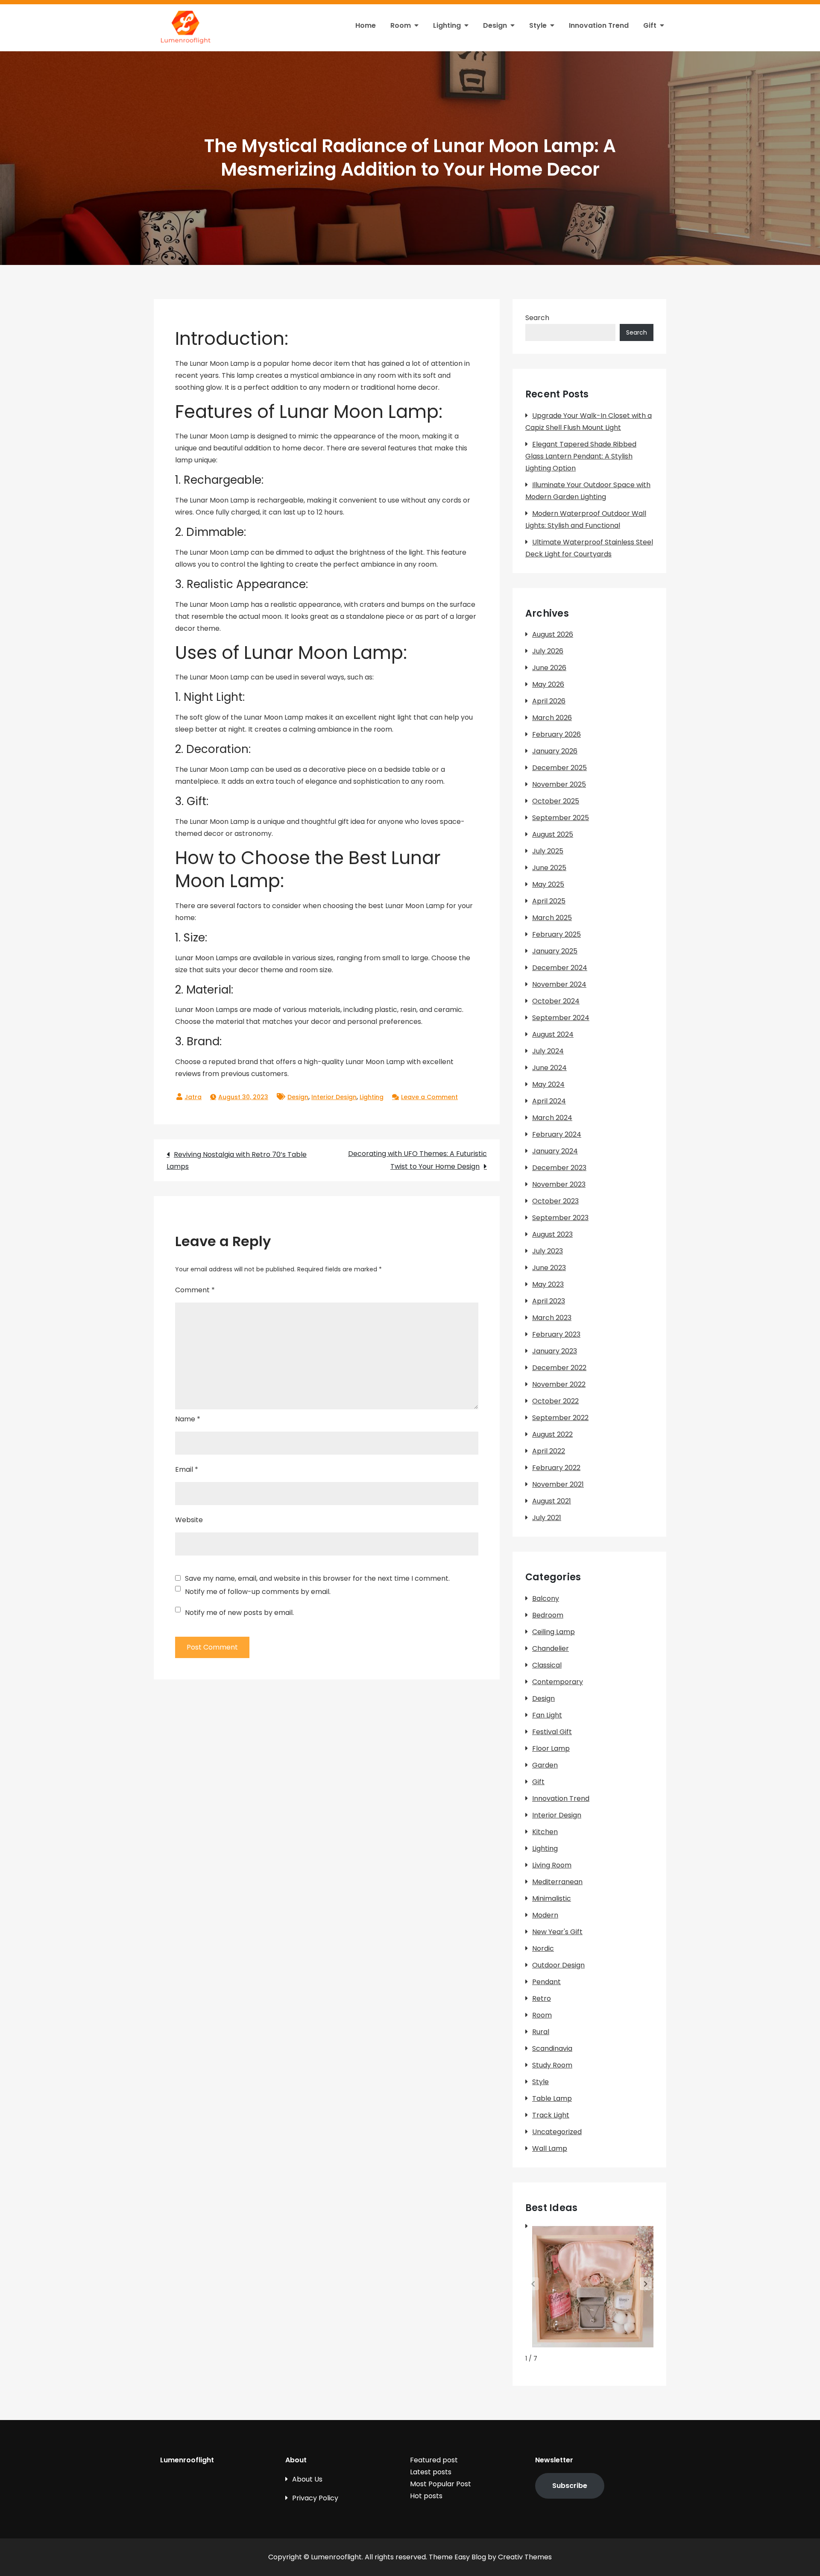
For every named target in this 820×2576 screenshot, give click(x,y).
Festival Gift (552, 1732)
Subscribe (570, 2486)
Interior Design (334, 1097)
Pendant (546, 1982)
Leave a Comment (429, 1097)
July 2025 (548, 851)
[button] (646, 2284)
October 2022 (555, 1401)
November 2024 (559, 984)
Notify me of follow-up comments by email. (258, 1592)
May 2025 (548, 884)
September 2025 (561, 818)
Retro (542, 1998)
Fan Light (547, 1715)
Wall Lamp (550, 2148)
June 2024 (549, 1068)
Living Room (552, 1865)
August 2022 (552, 1434)
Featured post (434, 2460)
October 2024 (556, 1001)
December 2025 (559, 768)
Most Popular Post (441, 2484)
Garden (545, 1765)
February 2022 (556, 1468)
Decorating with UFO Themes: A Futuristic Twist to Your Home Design (417, 1160)
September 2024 (561, 1018)
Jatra (193, 1097)
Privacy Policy (315, 2498)
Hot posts (426, 2496)
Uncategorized (557, 2132)
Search (537, 318)
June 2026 (549, 668)
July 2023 (548, 1251)
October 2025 (556, 801)
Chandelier (551, 1648)
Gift (650, 25)
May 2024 (548, 1084)
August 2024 (553, 1034)
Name (188, 1419)
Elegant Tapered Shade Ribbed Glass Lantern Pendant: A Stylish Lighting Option (581, 456)
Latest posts (431, 2472)
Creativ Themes (525, 2557)
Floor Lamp (551, 1748)
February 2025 (556, 934)
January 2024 (555, 1151)
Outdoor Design (558, 1965)
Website (189, 1520)
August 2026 (553, 634)
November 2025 (559, 784)
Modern (545, 1915)
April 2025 (549, 901)
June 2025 (549, 868)
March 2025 (552, 918)
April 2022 (549, 1451)
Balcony (546, 1598)
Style (538, 25)
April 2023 (549, 1301)
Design (495, 25)
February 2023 (556, 1334)
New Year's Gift (557, 1932)
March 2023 (552, 1318)
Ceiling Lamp (553, 1632)
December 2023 (559, 1168)
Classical (547, 1665)
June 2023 (549, 1268)
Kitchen (545, 1832)
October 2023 (555, 1201)
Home (366, 25)
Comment (195, 1290)
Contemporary (558, 1682)
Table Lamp (552, 2098)
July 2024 (548, 1051)
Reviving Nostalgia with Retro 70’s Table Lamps (237, 1160)
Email (187, 1469)
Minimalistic (552, 1898)
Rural (541, 2032)
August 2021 (552, 1501)
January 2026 (555, 751)
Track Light (551, 2115)
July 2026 (548, 651)
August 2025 (553, 834)
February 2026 (556, 734)
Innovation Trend (599, 25)
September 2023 (560, 1218)
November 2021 (558, 1484)
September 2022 (560, 1418)
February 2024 (557, 1134)
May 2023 (548, 1284)
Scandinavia (552, 2048)
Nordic (543, 1948)
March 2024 (552, 1118)
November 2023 (559, 1184)
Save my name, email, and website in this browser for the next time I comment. (317, 1579)
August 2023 (552, 1234)
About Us (307, 2479)
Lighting (447, 25)
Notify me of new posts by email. (239, 1613)
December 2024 (560, 968)
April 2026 (549, 701)
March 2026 (552, 718)
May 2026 (548, 684)
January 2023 (555, 1351)
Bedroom (548, 1615)
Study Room (552, 2065)
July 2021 (547, 1518)
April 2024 (549, 1101)
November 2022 (559, 1384)
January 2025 (555, 951)
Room (401, 25)
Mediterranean (557, 1882)
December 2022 (559, 1368)
